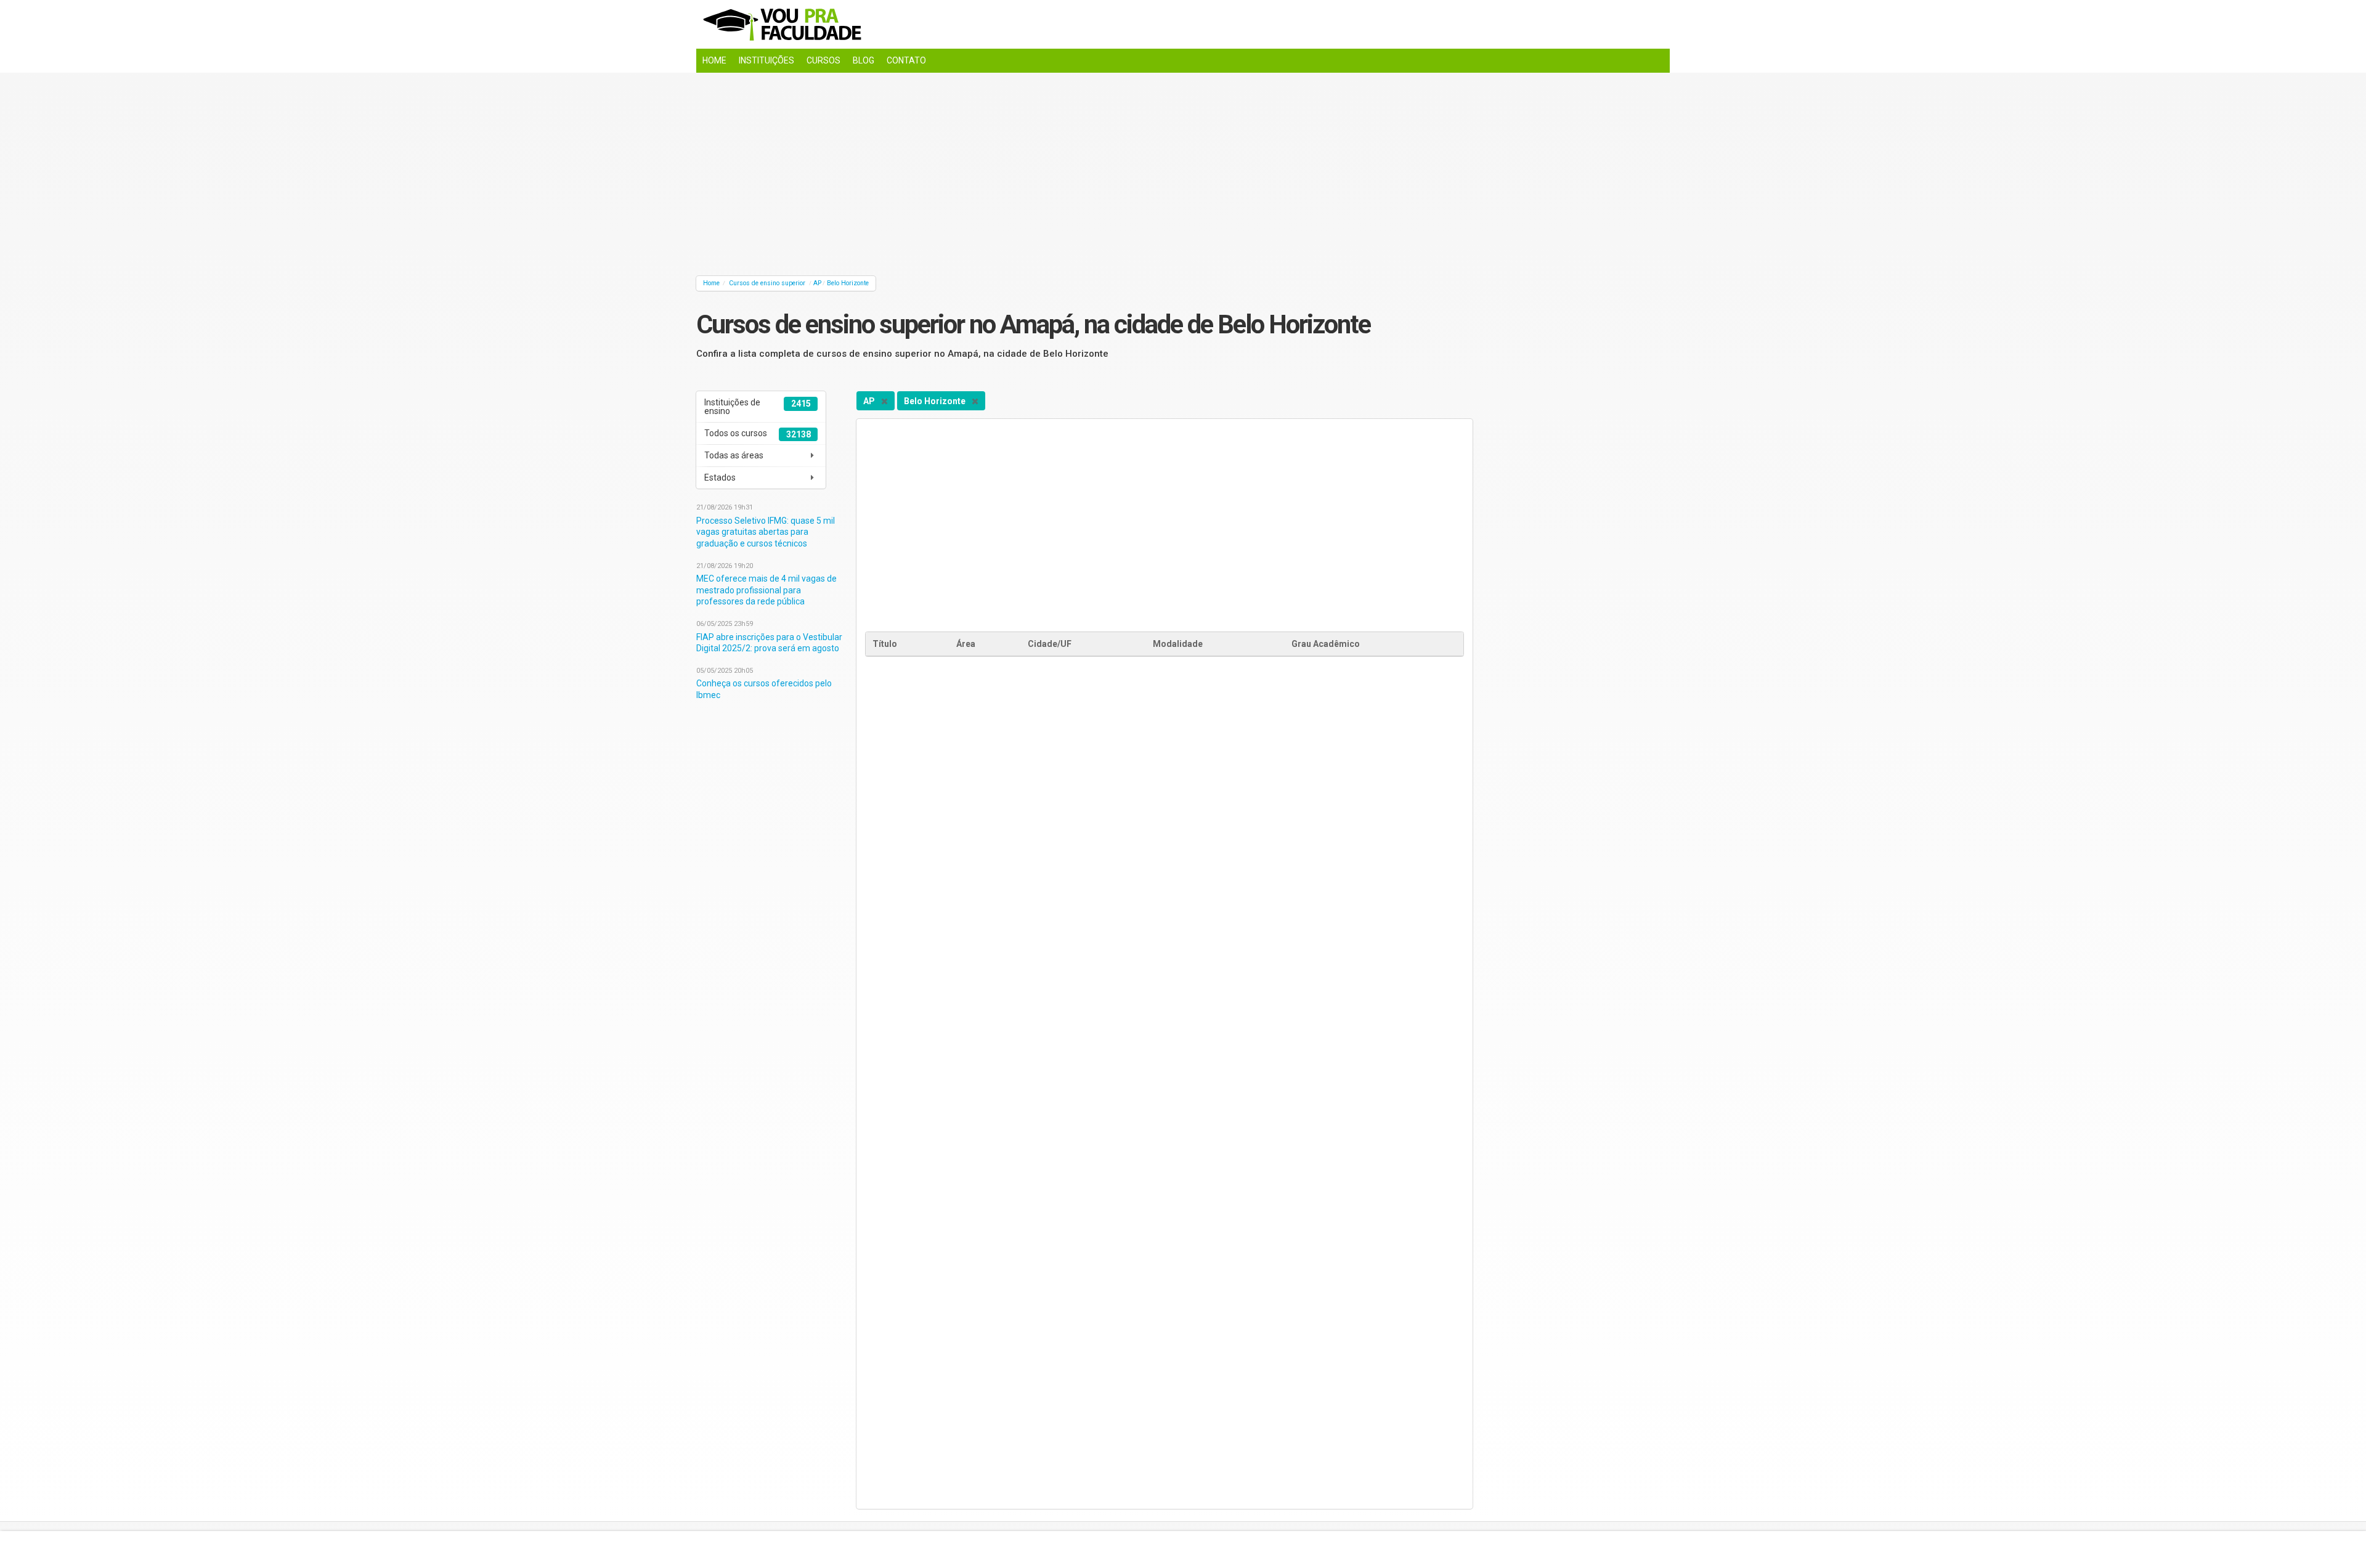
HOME (714, 60)
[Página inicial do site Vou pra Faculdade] (1183, 24)
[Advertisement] (1066, 171)
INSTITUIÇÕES (766, 60)
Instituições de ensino (757, 407)
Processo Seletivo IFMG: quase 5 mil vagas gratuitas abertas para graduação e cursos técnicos (766, 532)
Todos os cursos (757, 434)
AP (817, 283)
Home (711, 283)
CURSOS (823, 60)
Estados (720, 477)
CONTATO (906, 60)
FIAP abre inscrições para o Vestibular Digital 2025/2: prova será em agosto (769, 643)
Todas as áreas (734, 455)
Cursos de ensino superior (767, 283)
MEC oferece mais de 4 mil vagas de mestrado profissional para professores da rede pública (766, 590)
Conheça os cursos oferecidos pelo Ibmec (764, 689)
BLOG (864, 60)
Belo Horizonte (848, 283)
